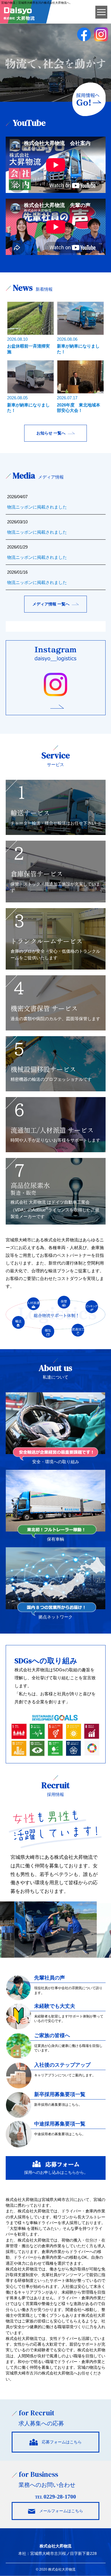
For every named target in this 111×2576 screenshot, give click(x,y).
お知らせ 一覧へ (51, 433)
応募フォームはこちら (60, 2442)
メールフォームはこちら (59, 2511)
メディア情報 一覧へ (51, 604)
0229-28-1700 (60, 2497)
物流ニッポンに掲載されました (37, 507)
